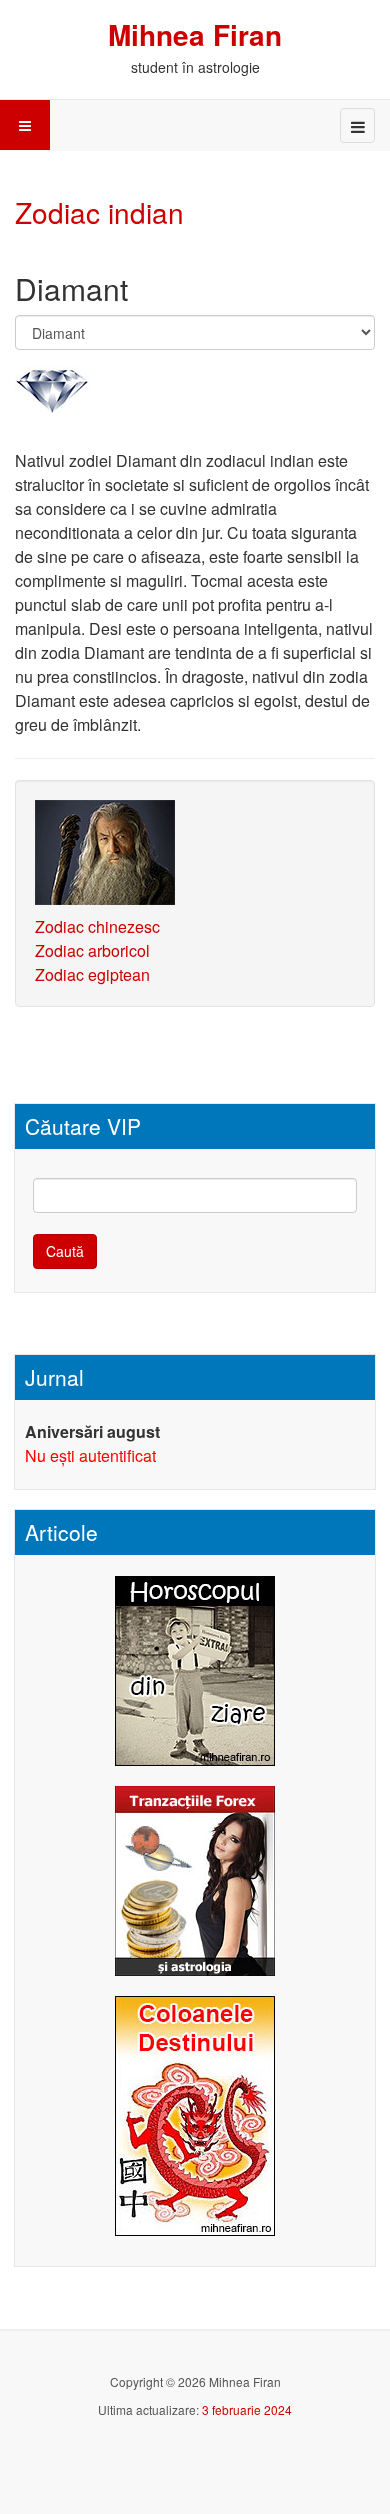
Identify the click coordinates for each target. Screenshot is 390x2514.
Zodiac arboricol (92, 950)
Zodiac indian (99, 212)
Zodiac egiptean (92, 974)
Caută (65, 1251)
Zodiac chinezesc (97, 926)
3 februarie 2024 (247, 2409)
